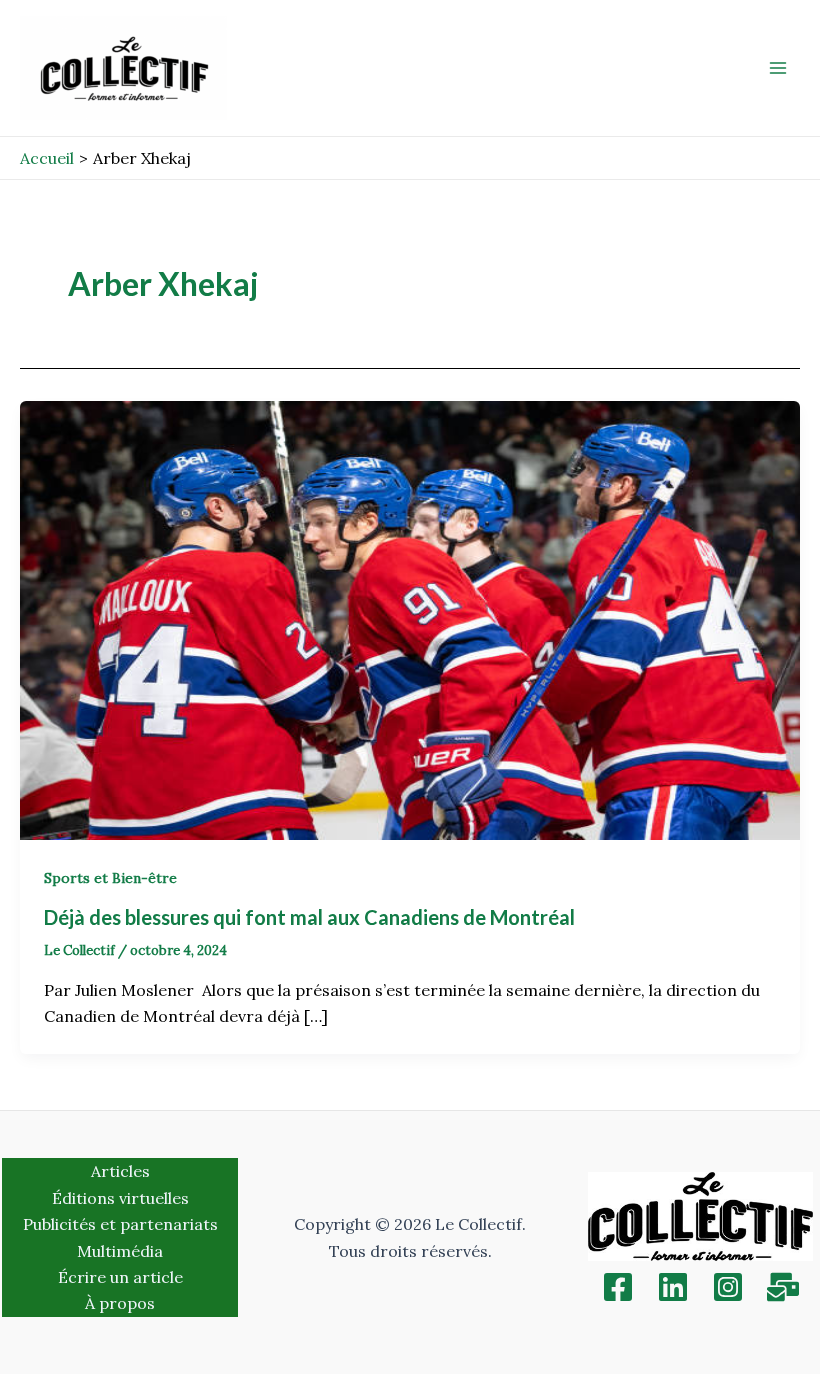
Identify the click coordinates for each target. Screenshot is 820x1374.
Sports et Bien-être (110, 878)
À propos (120, 1303)
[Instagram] (728, 1287)
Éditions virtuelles (120, 1198)
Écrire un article (120, 1277)
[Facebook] (618, 1287)
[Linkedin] (673, 1287)
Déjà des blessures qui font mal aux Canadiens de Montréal (311, 917)
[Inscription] (783, 1287)
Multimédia (120, 1251)
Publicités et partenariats (120, 1224)
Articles (120, 1171)
